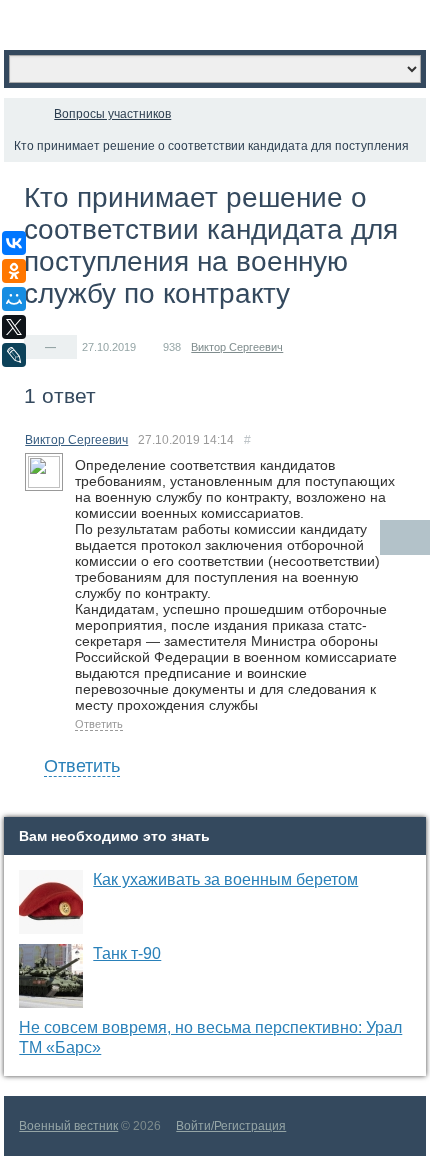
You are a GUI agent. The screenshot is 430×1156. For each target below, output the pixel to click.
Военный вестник (68, 1126)
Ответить (99, 724)
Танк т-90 (127, 953)
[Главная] (22, 114)
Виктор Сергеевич (237, 347)
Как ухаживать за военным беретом (225, 879)
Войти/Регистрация (231, 1126)
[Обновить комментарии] (405, 537)
